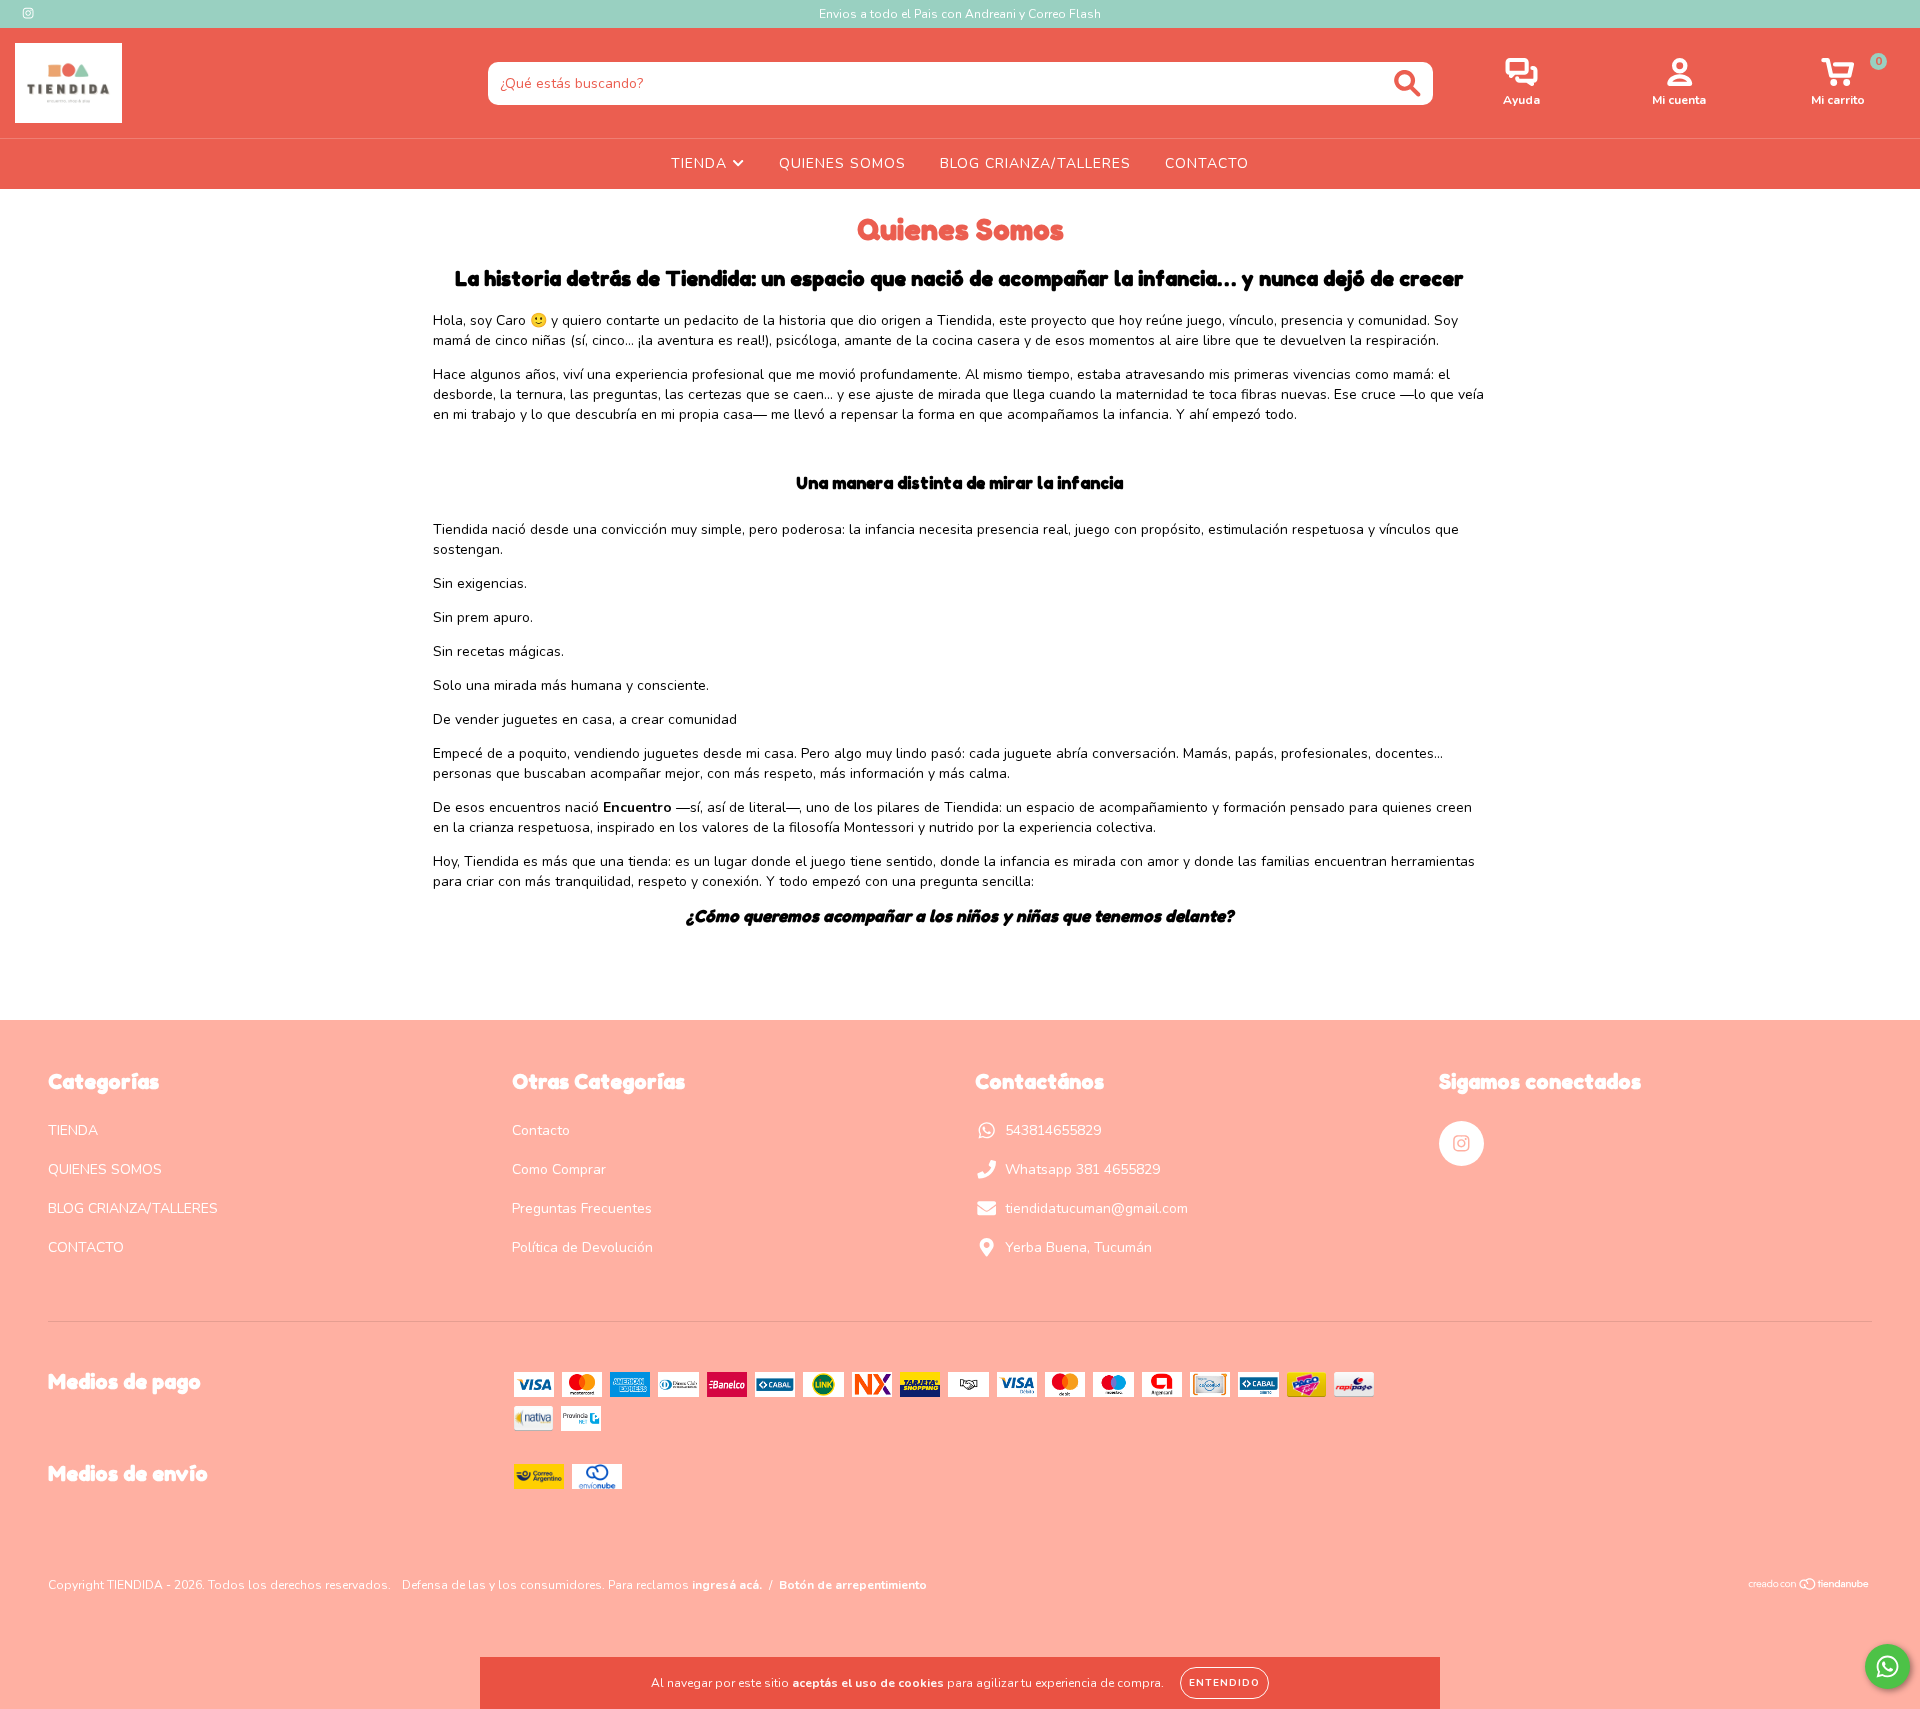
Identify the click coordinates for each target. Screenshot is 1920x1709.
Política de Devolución (582, 1247)
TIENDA (701, 163)
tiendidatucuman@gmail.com (1096, 1208)
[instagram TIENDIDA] (28, 13)
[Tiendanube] (1809, 1587)
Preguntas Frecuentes (582, 1208)
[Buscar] (1407, 83)
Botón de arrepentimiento (853, 1585)
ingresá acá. (727, 1585)
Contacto (541, 1130)
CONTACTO (1207, 163)
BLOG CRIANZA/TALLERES (1035, 163)
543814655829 (1053, 1130)
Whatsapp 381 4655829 (1082, 1169)
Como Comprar (559, 1169)
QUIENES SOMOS (842, 163)
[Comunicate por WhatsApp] (1887, 1666)
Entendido (1224, 1683)
